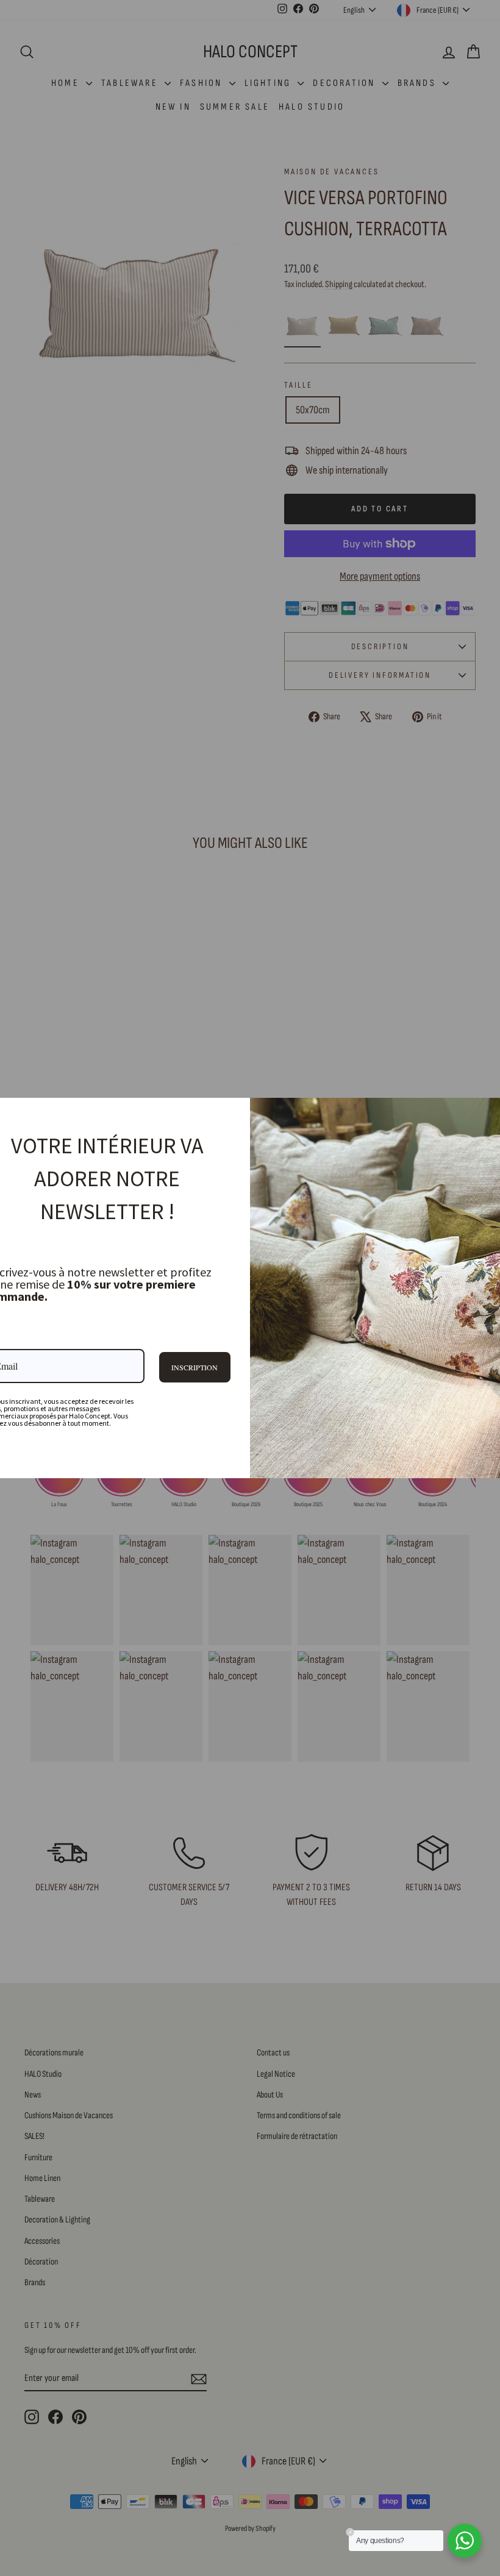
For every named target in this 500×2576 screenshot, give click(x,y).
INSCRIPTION (195, 1367)
